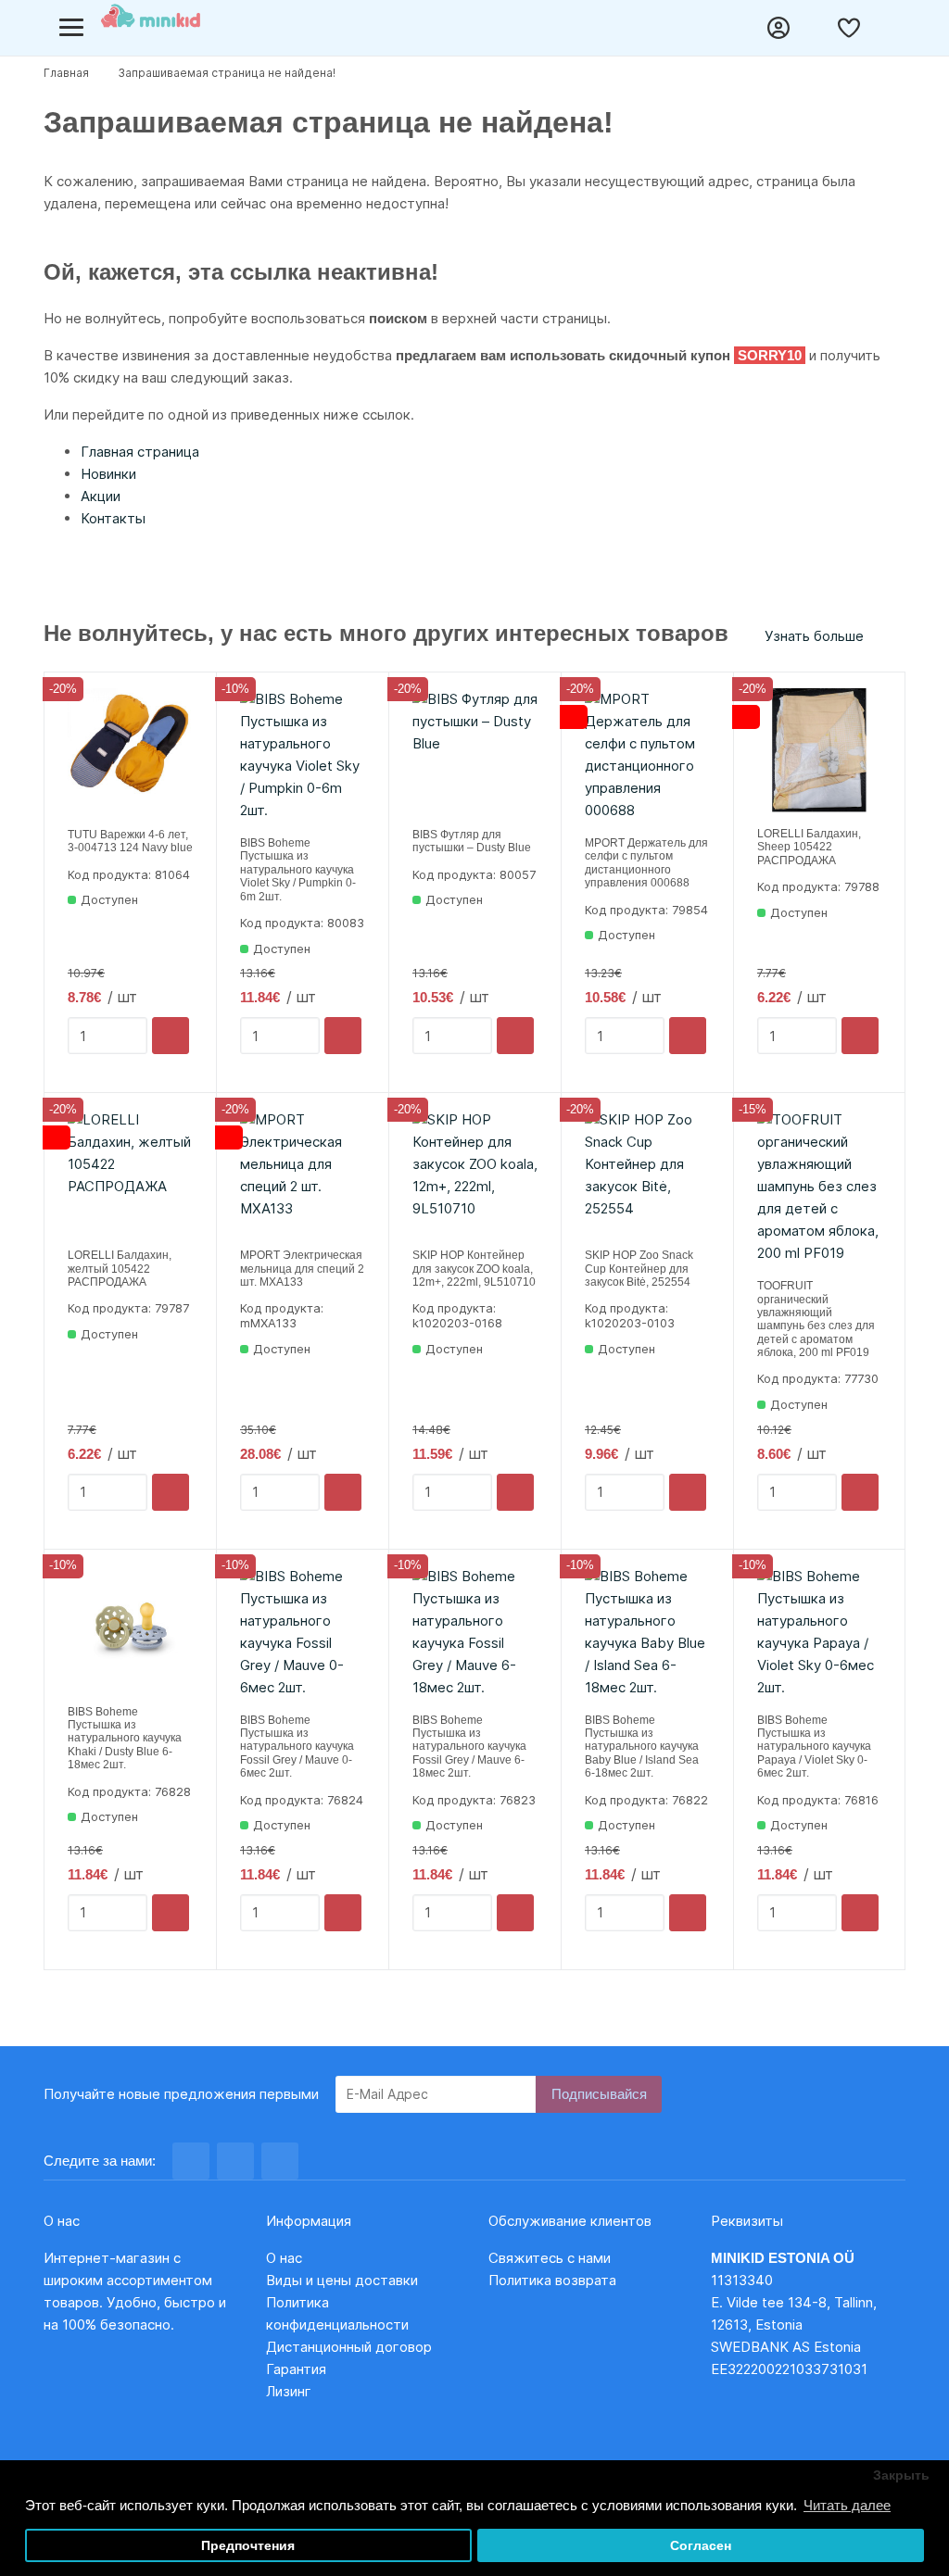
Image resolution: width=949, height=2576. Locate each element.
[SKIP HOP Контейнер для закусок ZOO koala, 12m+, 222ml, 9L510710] (475, 1171)
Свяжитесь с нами (550, 2258)
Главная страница (140, 452)
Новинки (108, 474)
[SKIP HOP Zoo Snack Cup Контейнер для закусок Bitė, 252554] (647, 1171)
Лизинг (289, 2391)
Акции (101, 496)
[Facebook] (191, 2161)
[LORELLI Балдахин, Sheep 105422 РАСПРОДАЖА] (819, 750)
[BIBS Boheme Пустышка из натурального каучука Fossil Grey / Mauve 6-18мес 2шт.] (475, 1632)
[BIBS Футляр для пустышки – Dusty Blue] (475, 751)
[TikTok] (280, 2161)
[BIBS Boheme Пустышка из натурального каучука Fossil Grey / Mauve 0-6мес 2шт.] (303, 1632)
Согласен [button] (701, 2546)
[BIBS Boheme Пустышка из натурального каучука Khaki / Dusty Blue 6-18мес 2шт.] (130, 1628)
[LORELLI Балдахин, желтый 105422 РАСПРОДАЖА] (130, 1171)
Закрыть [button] (901, 2475)
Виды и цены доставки (342, 2280)
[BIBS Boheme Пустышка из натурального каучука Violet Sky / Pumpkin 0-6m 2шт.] (303, 755)
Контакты (113, 518)
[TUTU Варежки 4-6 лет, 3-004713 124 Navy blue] (130, 751)
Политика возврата (552, 2280)
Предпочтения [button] (248, 2546)
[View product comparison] (817, 28)
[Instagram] (235, 2161)
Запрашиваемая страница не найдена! (227, 73)
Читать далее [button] (847, 2505)
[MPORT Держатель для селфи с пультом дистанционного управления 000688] (647, 755)
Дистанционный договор (354, 2347)
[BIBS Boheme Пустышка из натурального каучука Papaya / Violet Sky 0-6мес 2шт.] (819, 1632)
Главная (66, 73)
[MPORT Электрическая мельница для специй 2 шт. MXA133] (303, 1171)
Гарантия (296, 2369)
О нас (284, 2258)
